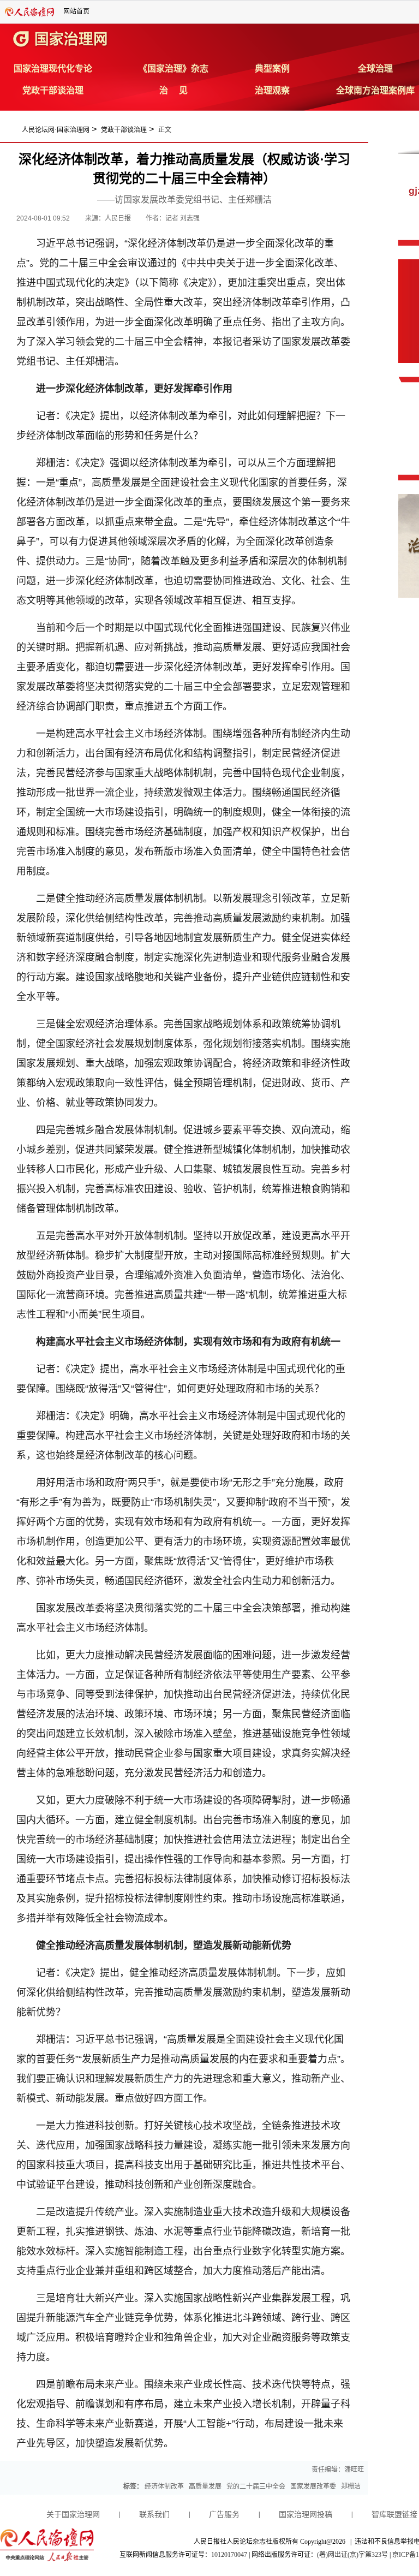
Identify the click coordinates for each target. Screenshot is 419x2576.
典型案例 (272, 69)
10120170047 (229, 2555)
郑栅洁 (351, 2486)
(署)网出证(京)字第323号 (352, 2555)
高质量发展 (205, 2486)
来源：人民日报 (109, 218)
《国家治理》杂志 (173, 69)
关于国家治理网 (73, 2515)
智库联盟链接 (394, 2515)
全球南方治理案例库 (375, 90)
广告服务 (224, 2515)
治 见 (173, 90)
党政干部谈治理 (53, 90)
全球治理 (375, 69)
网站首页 (76, 11)
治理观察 (272, 90)
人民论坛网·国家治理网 (56, 130)
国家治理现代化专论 (53, 69)
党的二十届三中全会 (256, 2486)
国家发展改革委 (313, 2486)
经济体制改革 (164, 2486)
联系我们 (154, 2515)
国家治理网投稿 (306, 2515)
